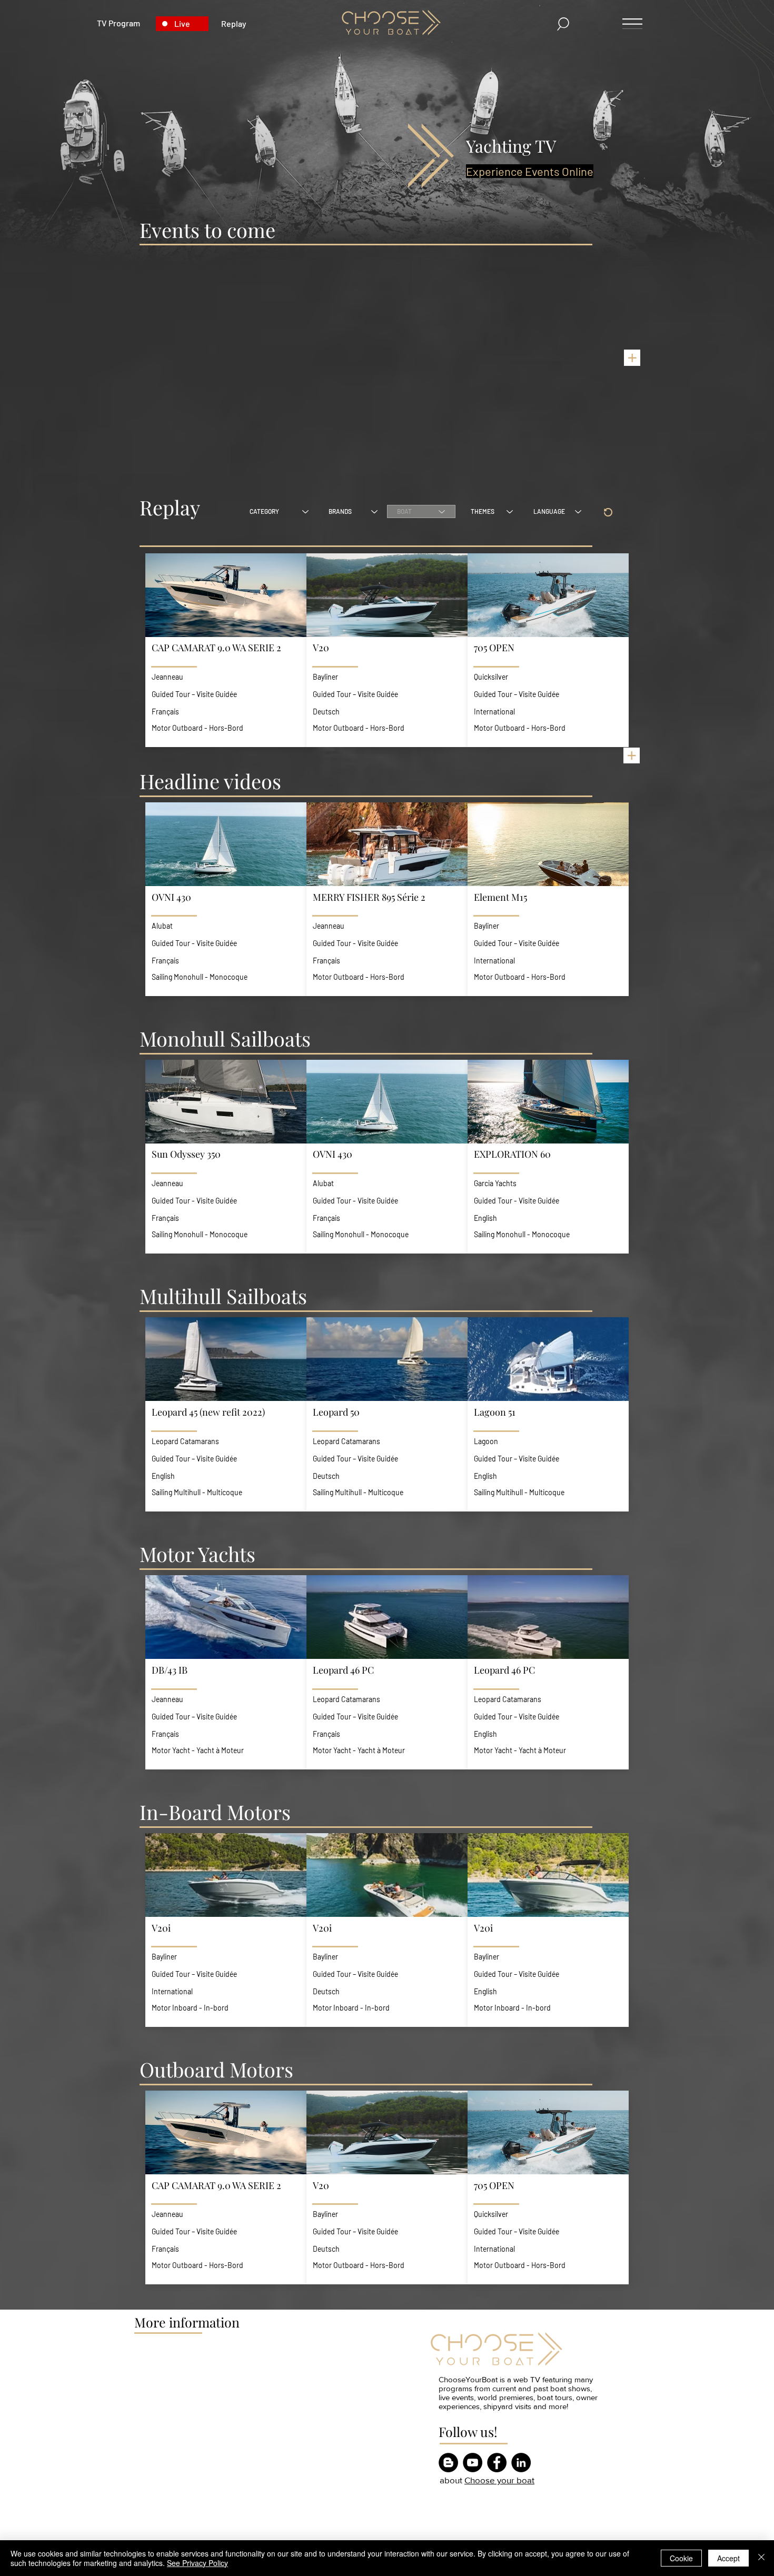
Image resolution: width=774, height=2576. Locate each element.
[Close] (761, 2558)
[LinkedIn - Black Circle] (521, 2463)
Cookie (681, 2558)
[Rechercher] (564, 24)
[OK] (608, 512)
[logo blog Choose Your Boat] (448, 2463)
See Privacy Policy (197, 2563)
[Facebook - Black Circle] (497, 2463)
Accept (728, 2558)
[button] (226, 652)
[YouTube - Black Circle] (473, 2463)
